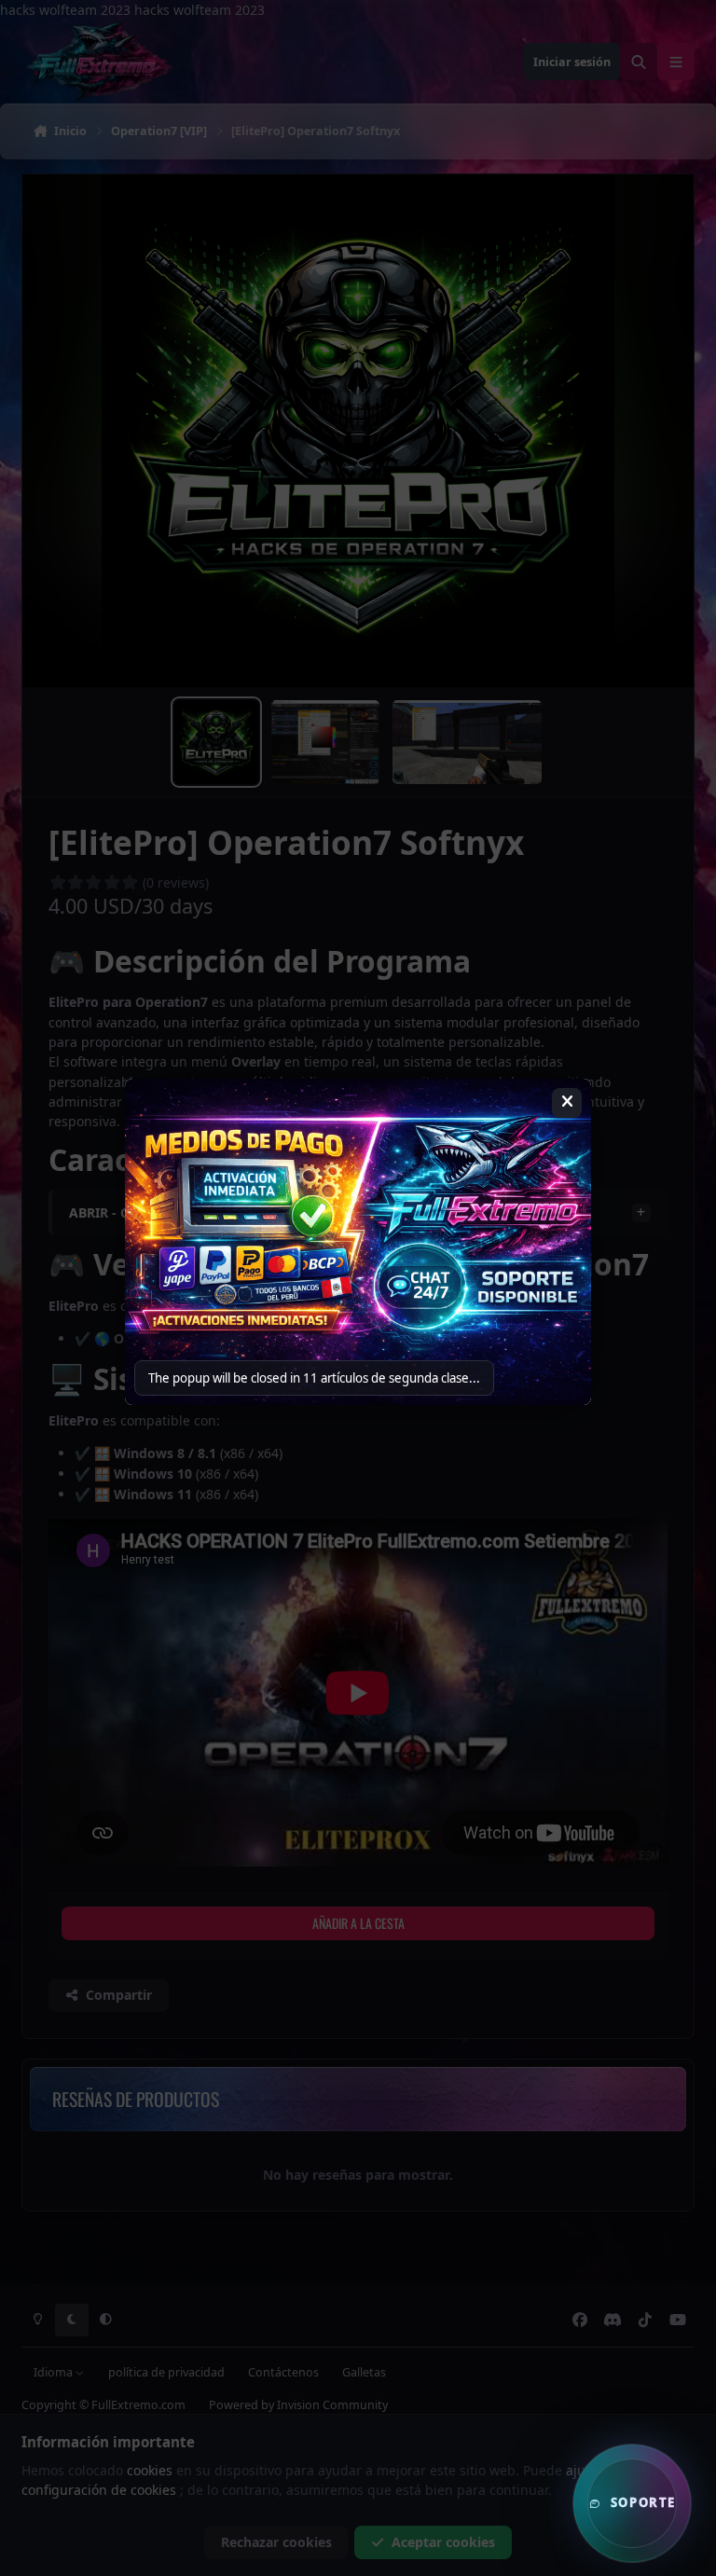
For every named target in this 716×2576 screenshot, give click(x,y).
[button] (632, 2503)
